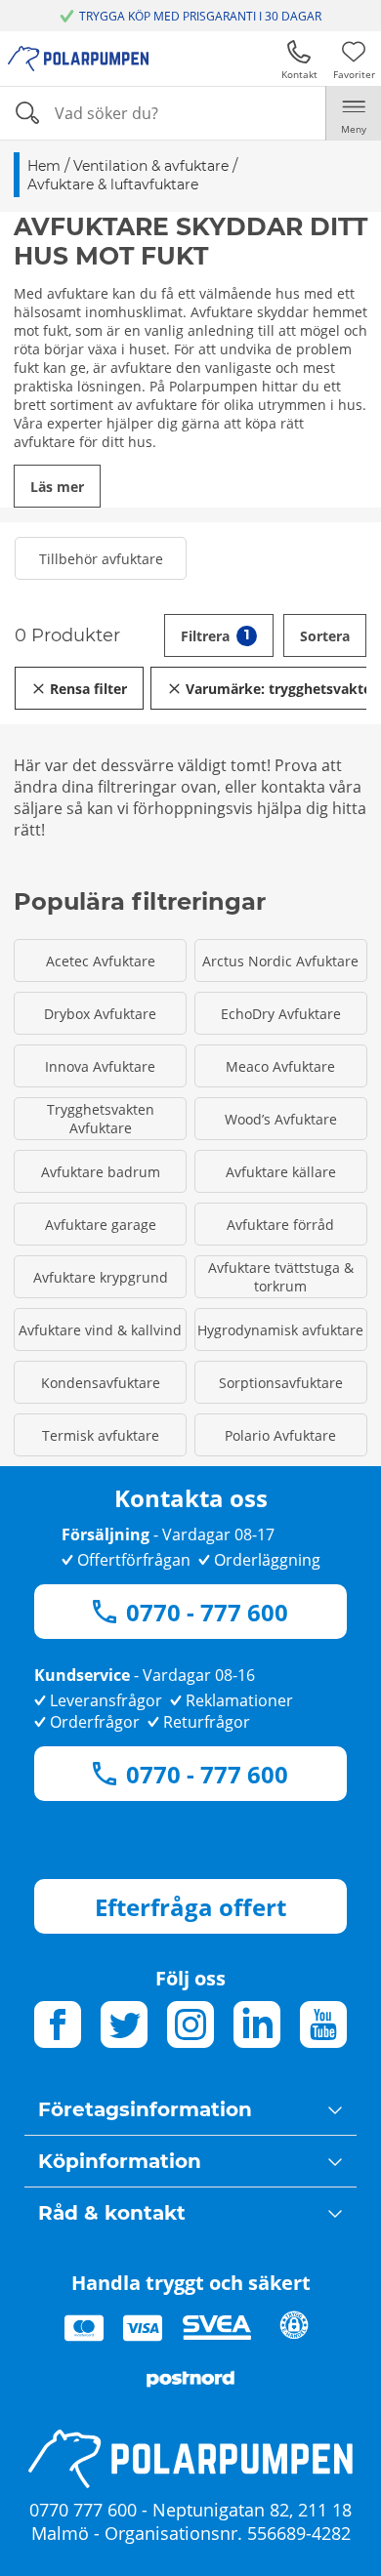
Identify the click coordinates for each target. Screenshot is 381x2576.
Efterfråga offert (190, 1907)
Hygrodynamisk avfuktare (280, 1330)
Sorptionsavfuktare (281, 1383)
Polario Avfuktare (280, 1435)
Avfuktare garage (101, 1225)
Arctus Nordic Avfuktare (280, 961)
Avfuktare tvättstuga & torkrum (281, 1277)
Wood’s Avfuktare (281, 1119)
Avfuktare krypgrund (101, 1277)
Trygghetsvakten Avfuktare (101, 1119)
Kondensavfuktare (101, 1383)
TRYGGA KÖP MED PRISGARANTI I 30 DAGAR (200, 16)
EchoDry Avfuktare (281, 1014)
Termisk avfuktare (101, 1435)
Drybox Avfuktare (100, 1014)
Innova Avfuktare (100, 1066)
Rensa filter (88, 689)
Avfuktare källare (281, 1172)
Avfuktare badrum (101, 1172)
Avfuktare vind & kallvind (100, 1330)
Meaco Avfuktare (280, 1066)
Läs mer (57, 487)
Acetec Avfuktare (101, 961)
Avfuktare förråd (280, 1225)
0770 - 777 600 (207, 1612)
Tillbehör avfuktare (101, 559)
